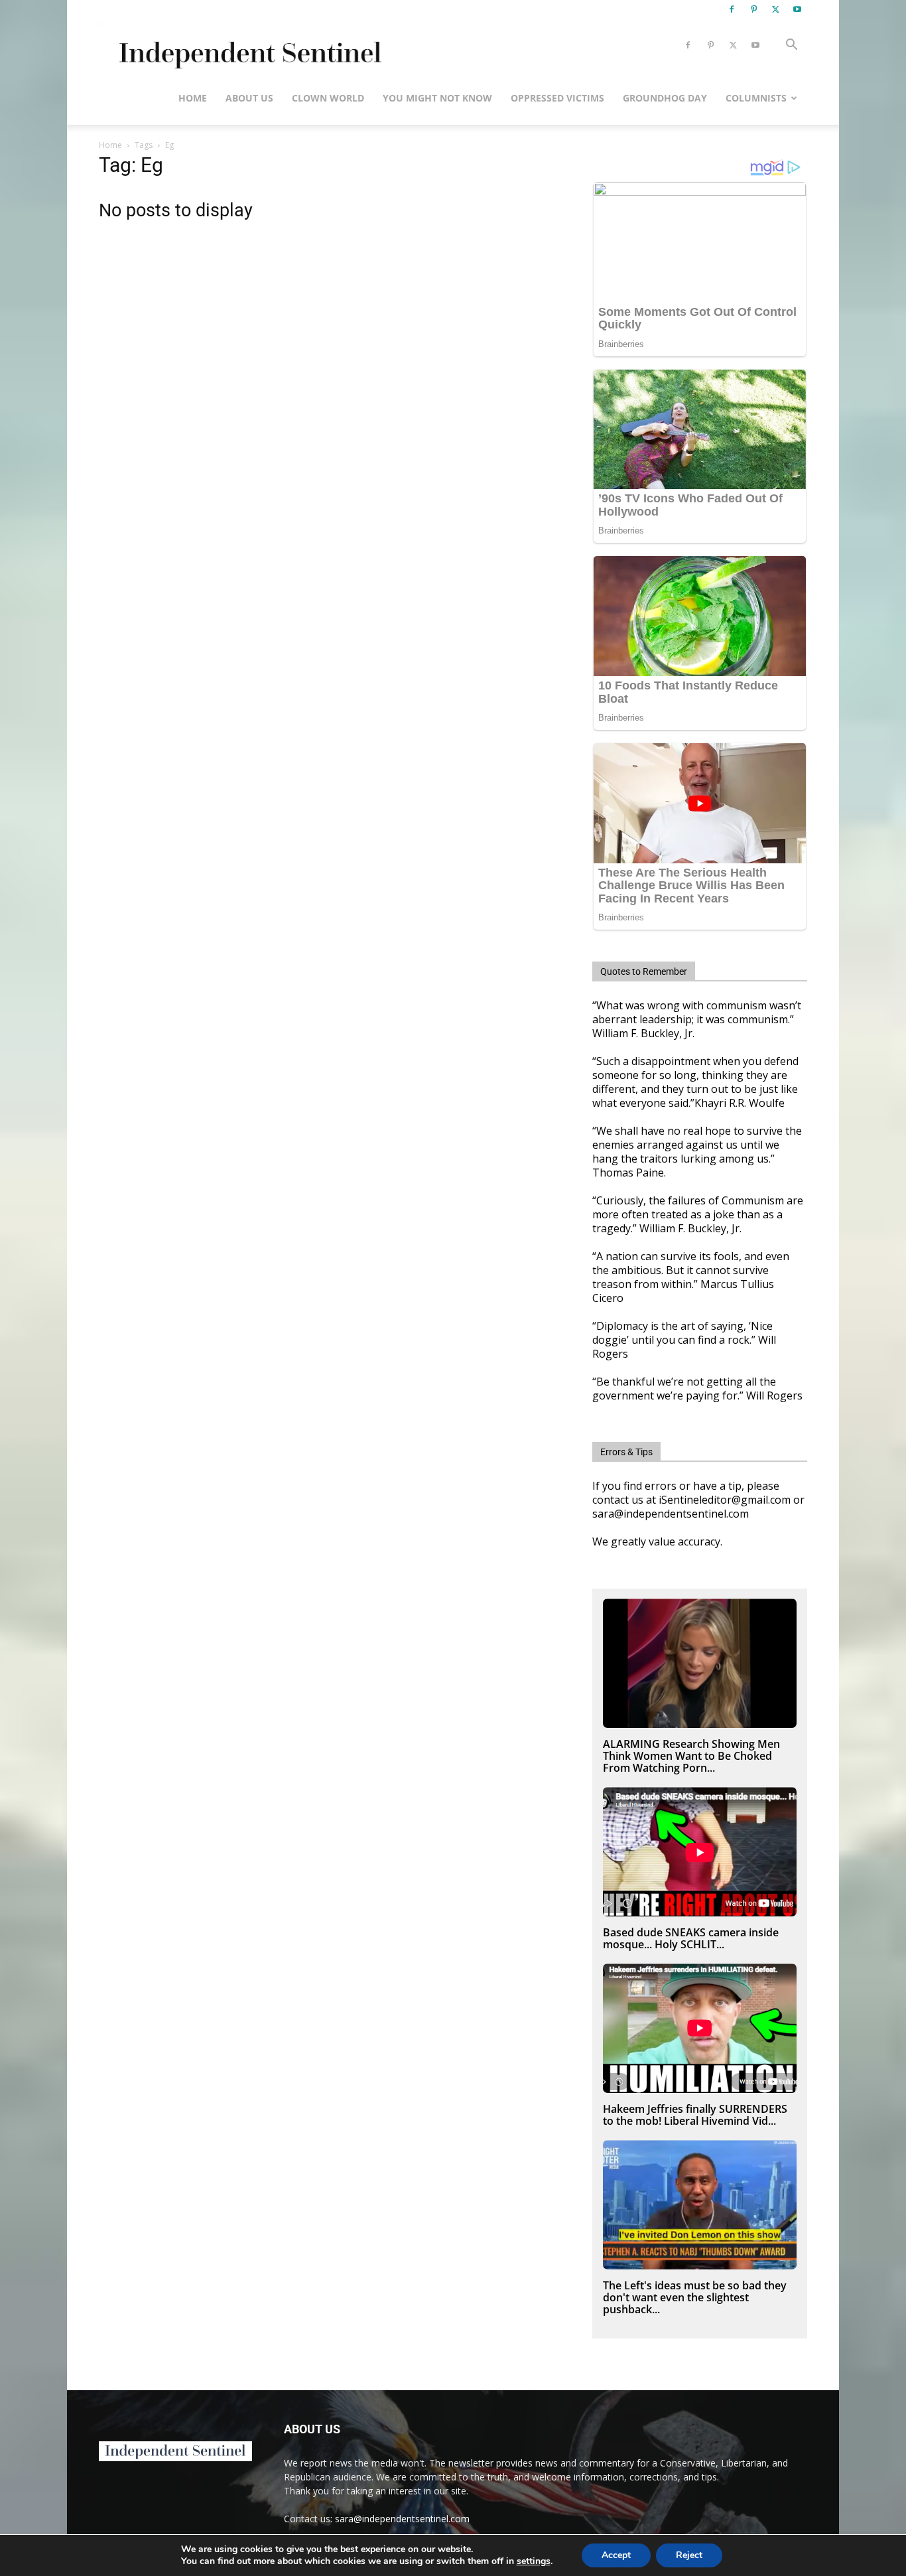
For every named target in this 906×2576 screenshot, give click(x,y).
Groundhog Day (665, 98)
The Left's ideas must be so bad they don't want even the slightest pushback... (695, 2297)
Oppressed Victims (557, 98)
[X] (775, 9)
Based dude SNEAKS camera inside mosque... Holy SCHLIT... (691, 1938)
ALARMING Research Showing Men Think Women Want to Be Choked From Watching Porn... (691, 1756)
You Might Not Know (437, 98)
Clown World (328, 98)
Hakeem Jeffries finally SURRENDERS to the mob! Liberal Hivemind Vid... (695, 2115)
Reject (689, 2555)
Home (193, 98)
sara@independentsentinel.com (402, 2519)
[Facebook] (732, 9)
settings (534, 2561)
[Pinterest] (753, 9)
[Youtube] (797, 9)
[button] (791, 46)
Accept (616, 2555)
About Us (249, 98)
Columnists (756, 98)
